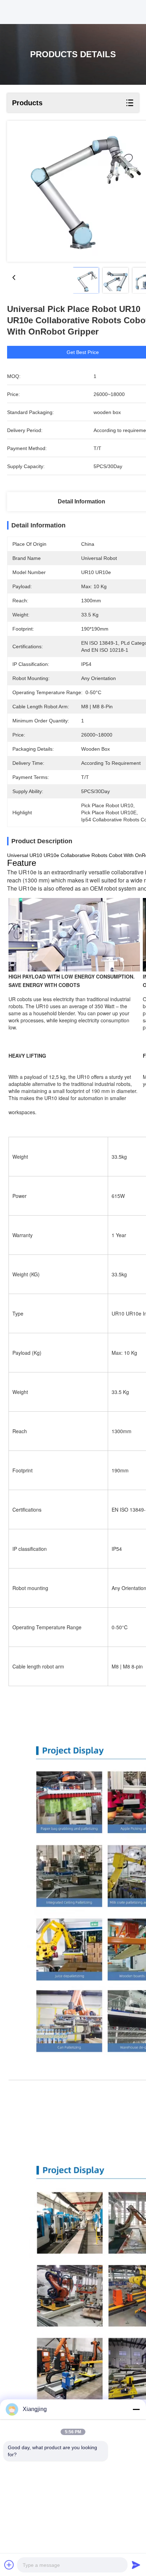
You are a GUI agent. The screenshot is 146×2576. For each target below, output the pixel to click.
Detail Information (82, 501)
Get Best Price (83, 352)
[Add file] (9, 2565)
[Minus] (136, 2409)
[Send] (136, 2565)
